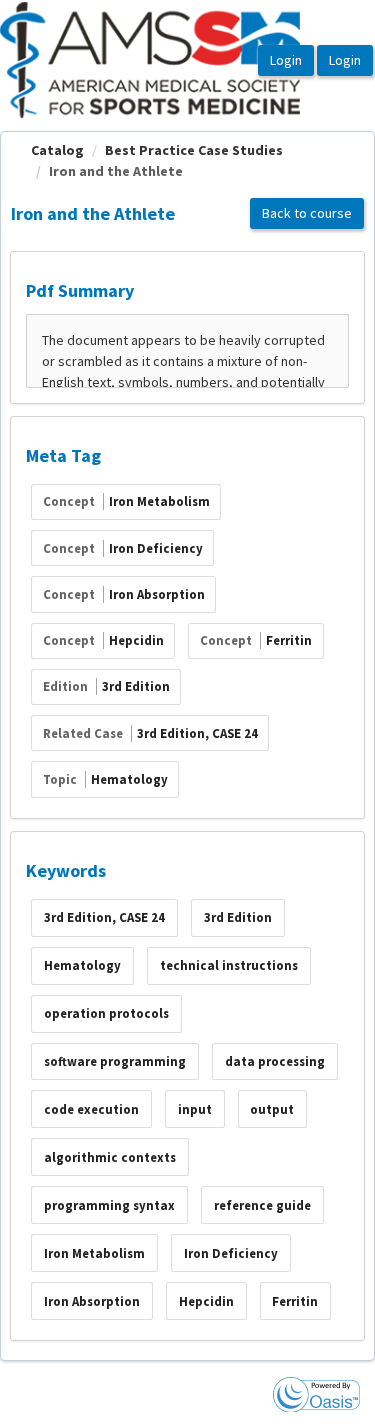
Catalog (57, 150)
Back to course (307, 213)
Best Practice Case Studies (194, 150)
